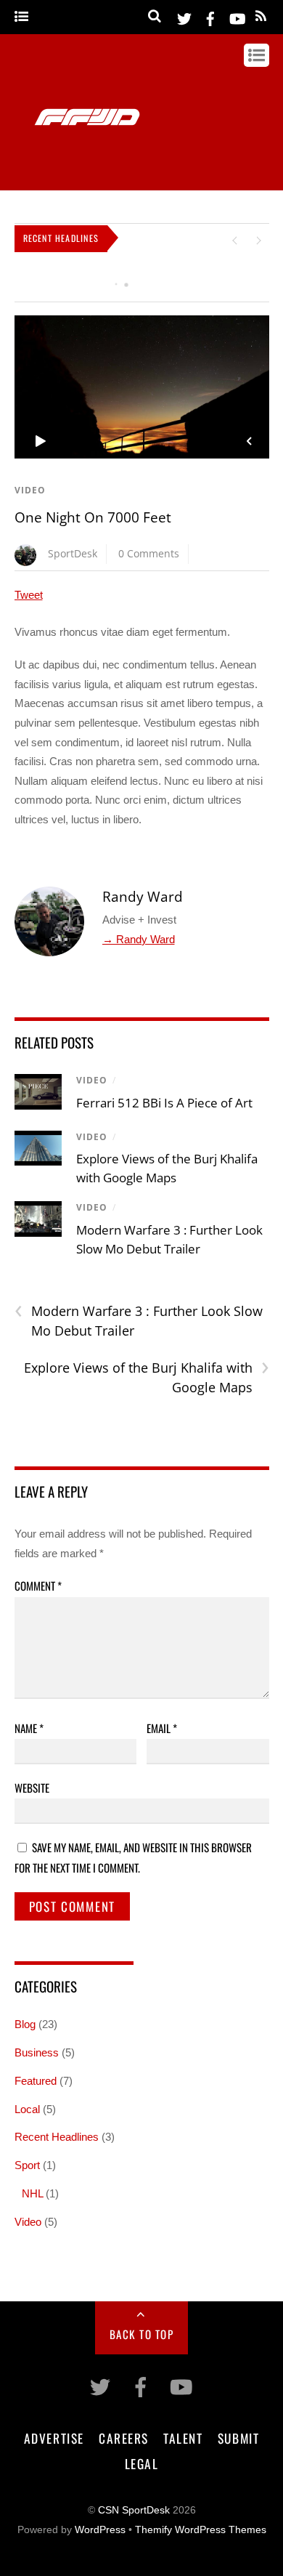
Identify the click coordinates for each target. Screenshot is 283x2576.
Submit (238, 2438)
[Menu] (21, 17)
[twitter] (184, 16)
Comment (38, 1586)
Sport (27, 2165)
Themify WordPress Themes (201, 2530)
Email (162, 1728)
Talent (183, 2438)
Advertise (54, 2438)
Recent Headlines (57, 2137)
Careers (124, 2438)
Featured (36, 2081)
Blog (25, 2024)
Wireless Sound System (72, 280)
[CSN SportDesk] (87, 182)
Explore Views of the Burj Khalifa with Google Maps (147, 1377)
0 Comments (149, 553)
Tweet (29, 595)
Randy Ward (143, 897)
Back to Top (142, 2334)
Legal (142, 2463)
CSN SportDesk (134, 2510)
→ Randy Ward (139, 939)
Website (32, 1788)
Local (27, 2109)
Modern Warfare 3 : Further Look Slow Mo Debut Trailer (139, 1320)
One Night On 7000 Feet (93, 517)
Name (29, 1728)
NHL (32, 2193)
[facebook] (210, 16)
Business (37, 2052)
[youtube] (237, 16)
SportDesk (73, 553)
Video (30, 490)
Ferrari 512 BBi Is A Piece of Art (164, 1103)
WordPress (100, 2530)
